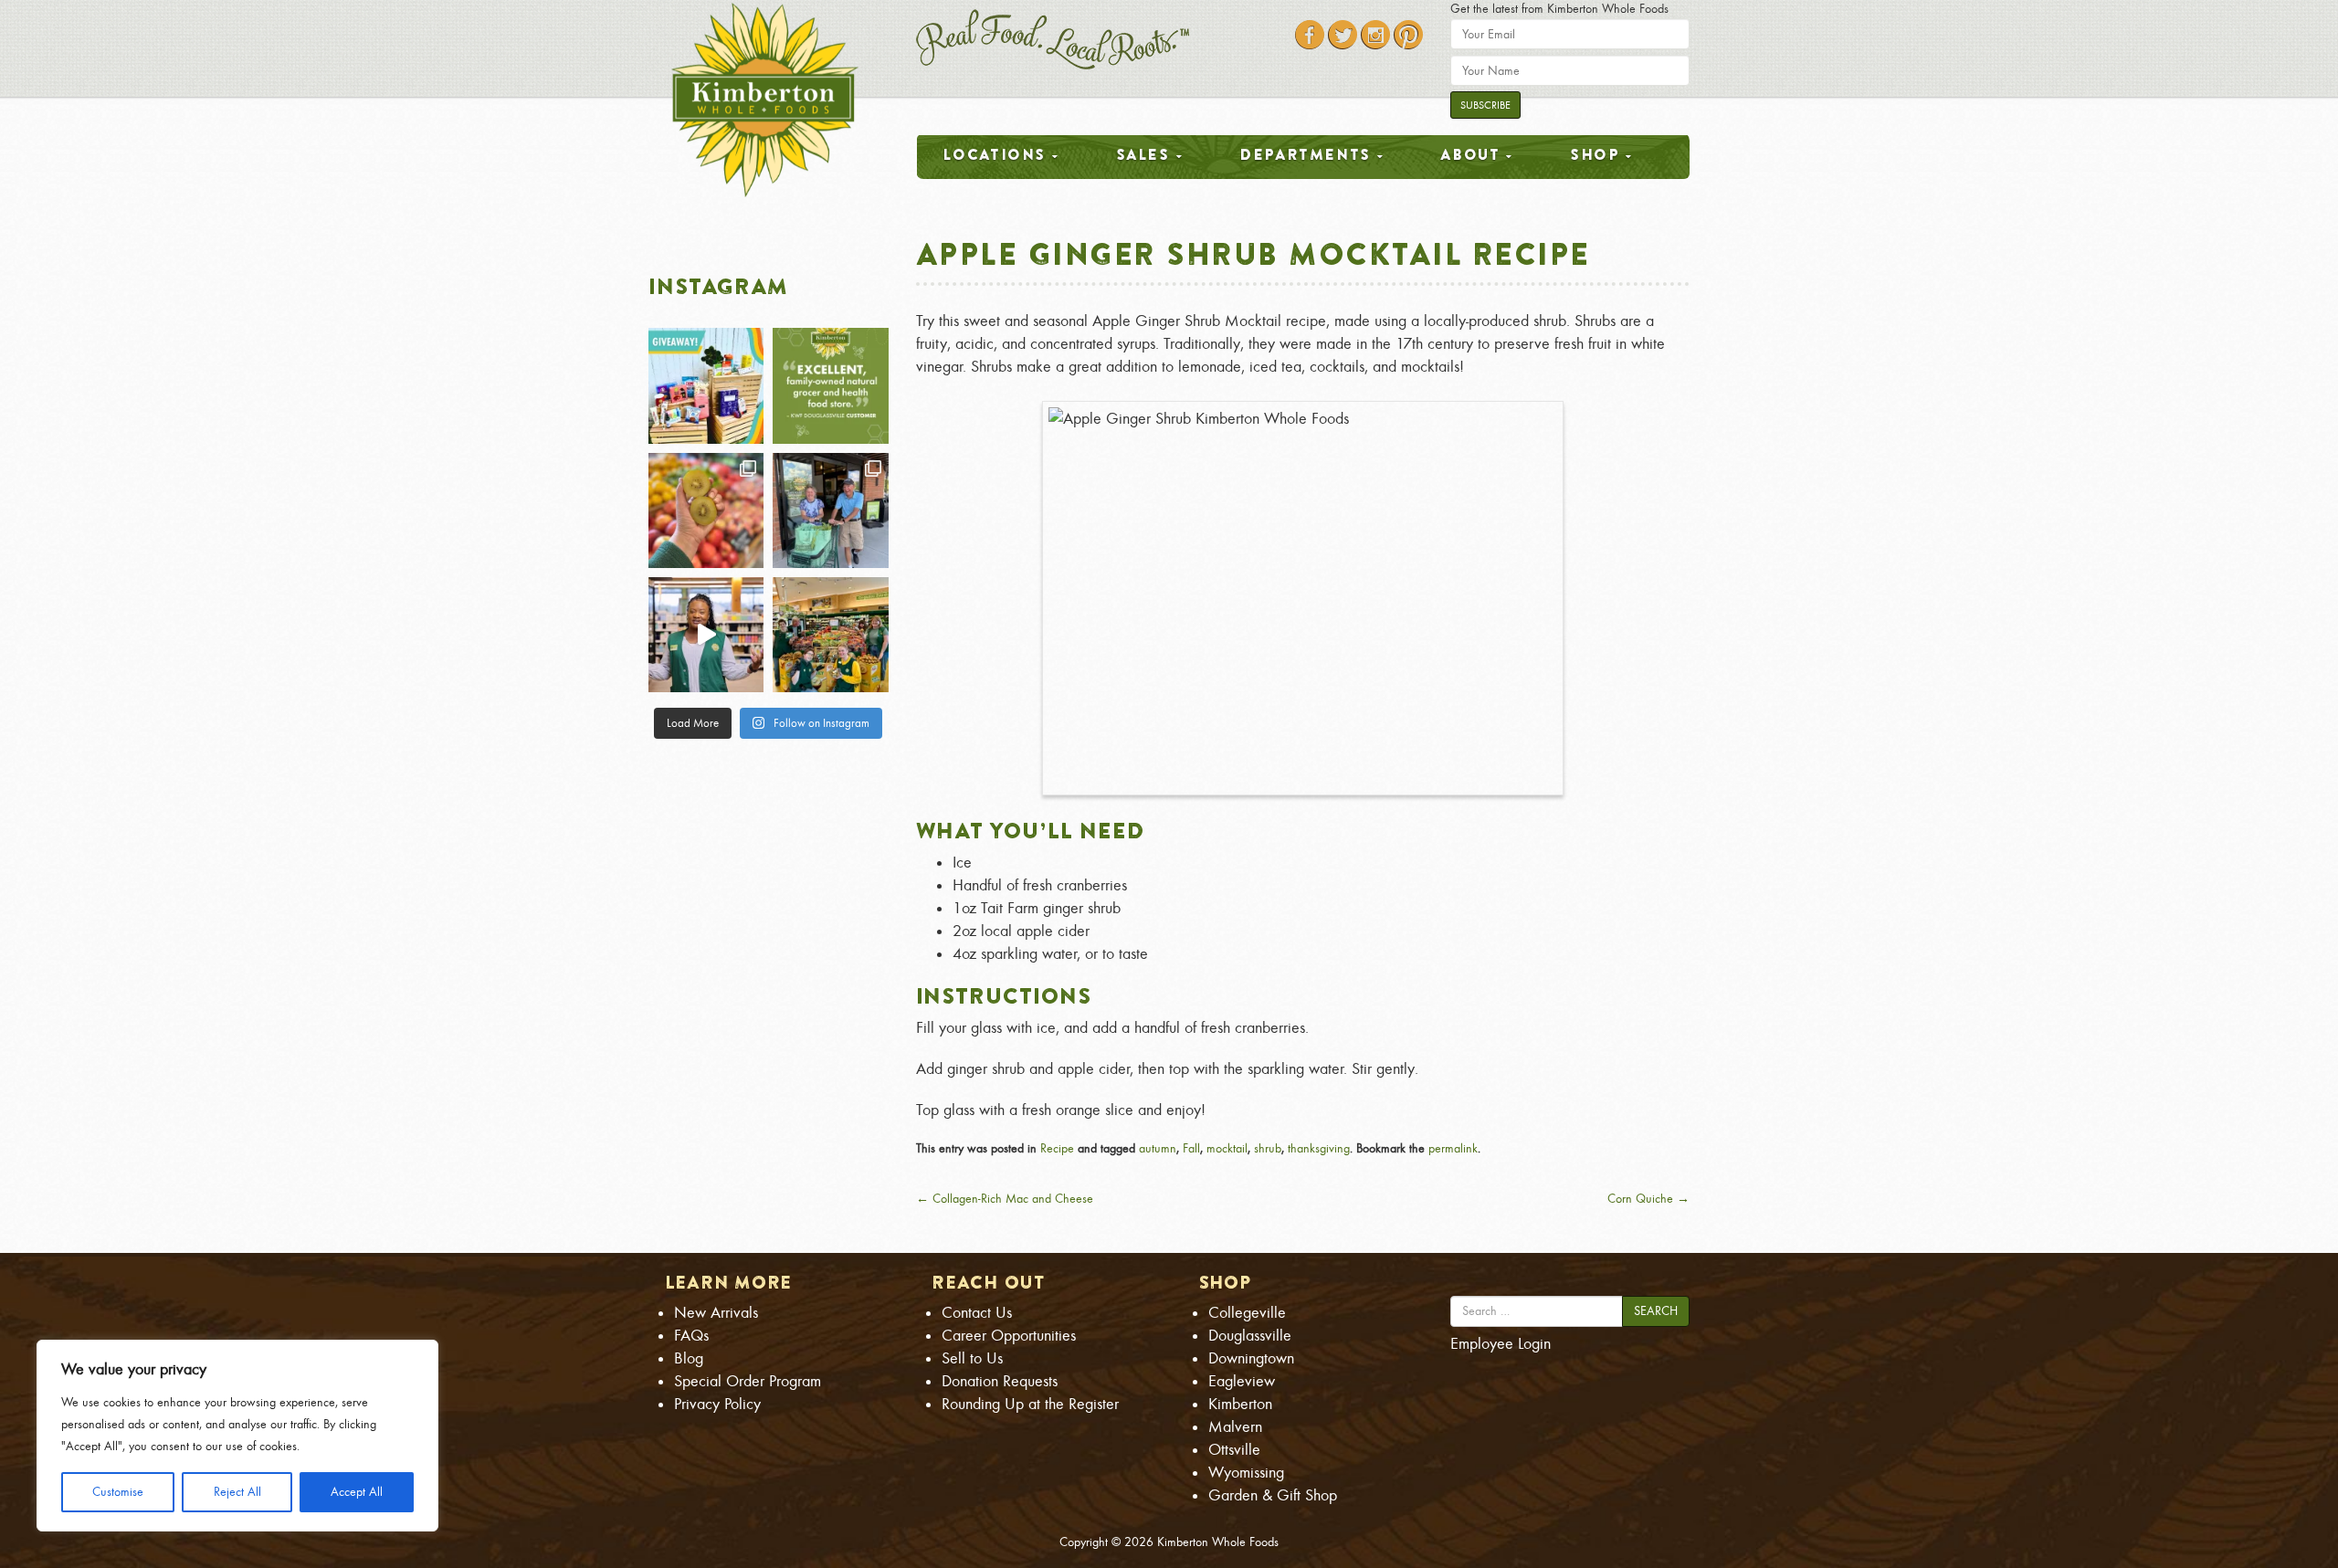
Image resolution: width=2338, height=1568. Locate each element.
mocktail (1227, 1148)
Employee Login (1501, 1344)
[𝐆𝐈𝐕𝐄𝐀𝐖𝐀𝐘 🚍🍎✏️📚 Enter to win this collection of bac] (706, 385)
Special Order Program (748, 1381)
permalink (1453, 1148)
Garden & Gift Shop (1273, 1495)
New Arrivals (716, 1313)
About (1470, 154)
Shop (1595, 154)
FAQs (691, 1336)
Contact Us (977, 1313)
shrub (1268, 1148)
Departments (1305, 154)
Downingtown (1251, 1358)
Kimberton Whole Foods (1218, 1542)
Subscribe (1485, 105)
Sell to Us (972, 1358)
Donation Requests (1000, 1381)
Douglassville (1250, 1336)
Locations (994, 154)
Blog (689, 1358)
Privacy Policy (717, 1404)
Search (1656, 1311)
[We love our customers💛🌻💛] (830, 385)
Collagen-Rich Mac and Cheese (1005, 1199)
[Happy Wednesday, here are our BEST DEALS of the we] (706, 510)
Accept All (357, 1492)
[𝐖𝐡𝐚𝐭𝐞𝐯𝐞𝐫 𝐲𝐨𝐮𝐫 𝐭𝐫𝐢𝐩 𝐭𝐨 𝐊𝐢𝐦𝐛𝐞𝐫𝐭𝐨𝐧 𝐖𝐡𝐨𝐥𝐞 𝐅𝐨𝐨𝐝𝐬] (830, 510)
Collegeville (1247, 1313)
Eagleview (1242, 1381)
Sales (1143, 154)
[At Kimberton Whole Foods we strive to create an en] (706, 635)
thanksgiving (1319, 1148)
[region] (237, 1436)
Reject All (237, 1492)
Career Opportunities (1009, 1336)
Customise (118, 1492)
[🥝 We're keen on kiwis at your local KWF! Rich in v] (830, 635)
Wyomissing (1246, 1473)
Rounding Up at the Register (1030, 1404)
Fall (1191, 1148)
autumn (1158, 1148)
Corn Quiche (1648, 1199)
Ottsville (1234, 1450)
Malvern (1235, 1427)
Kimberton (1240, 1404)
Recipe (1057, 1148)
